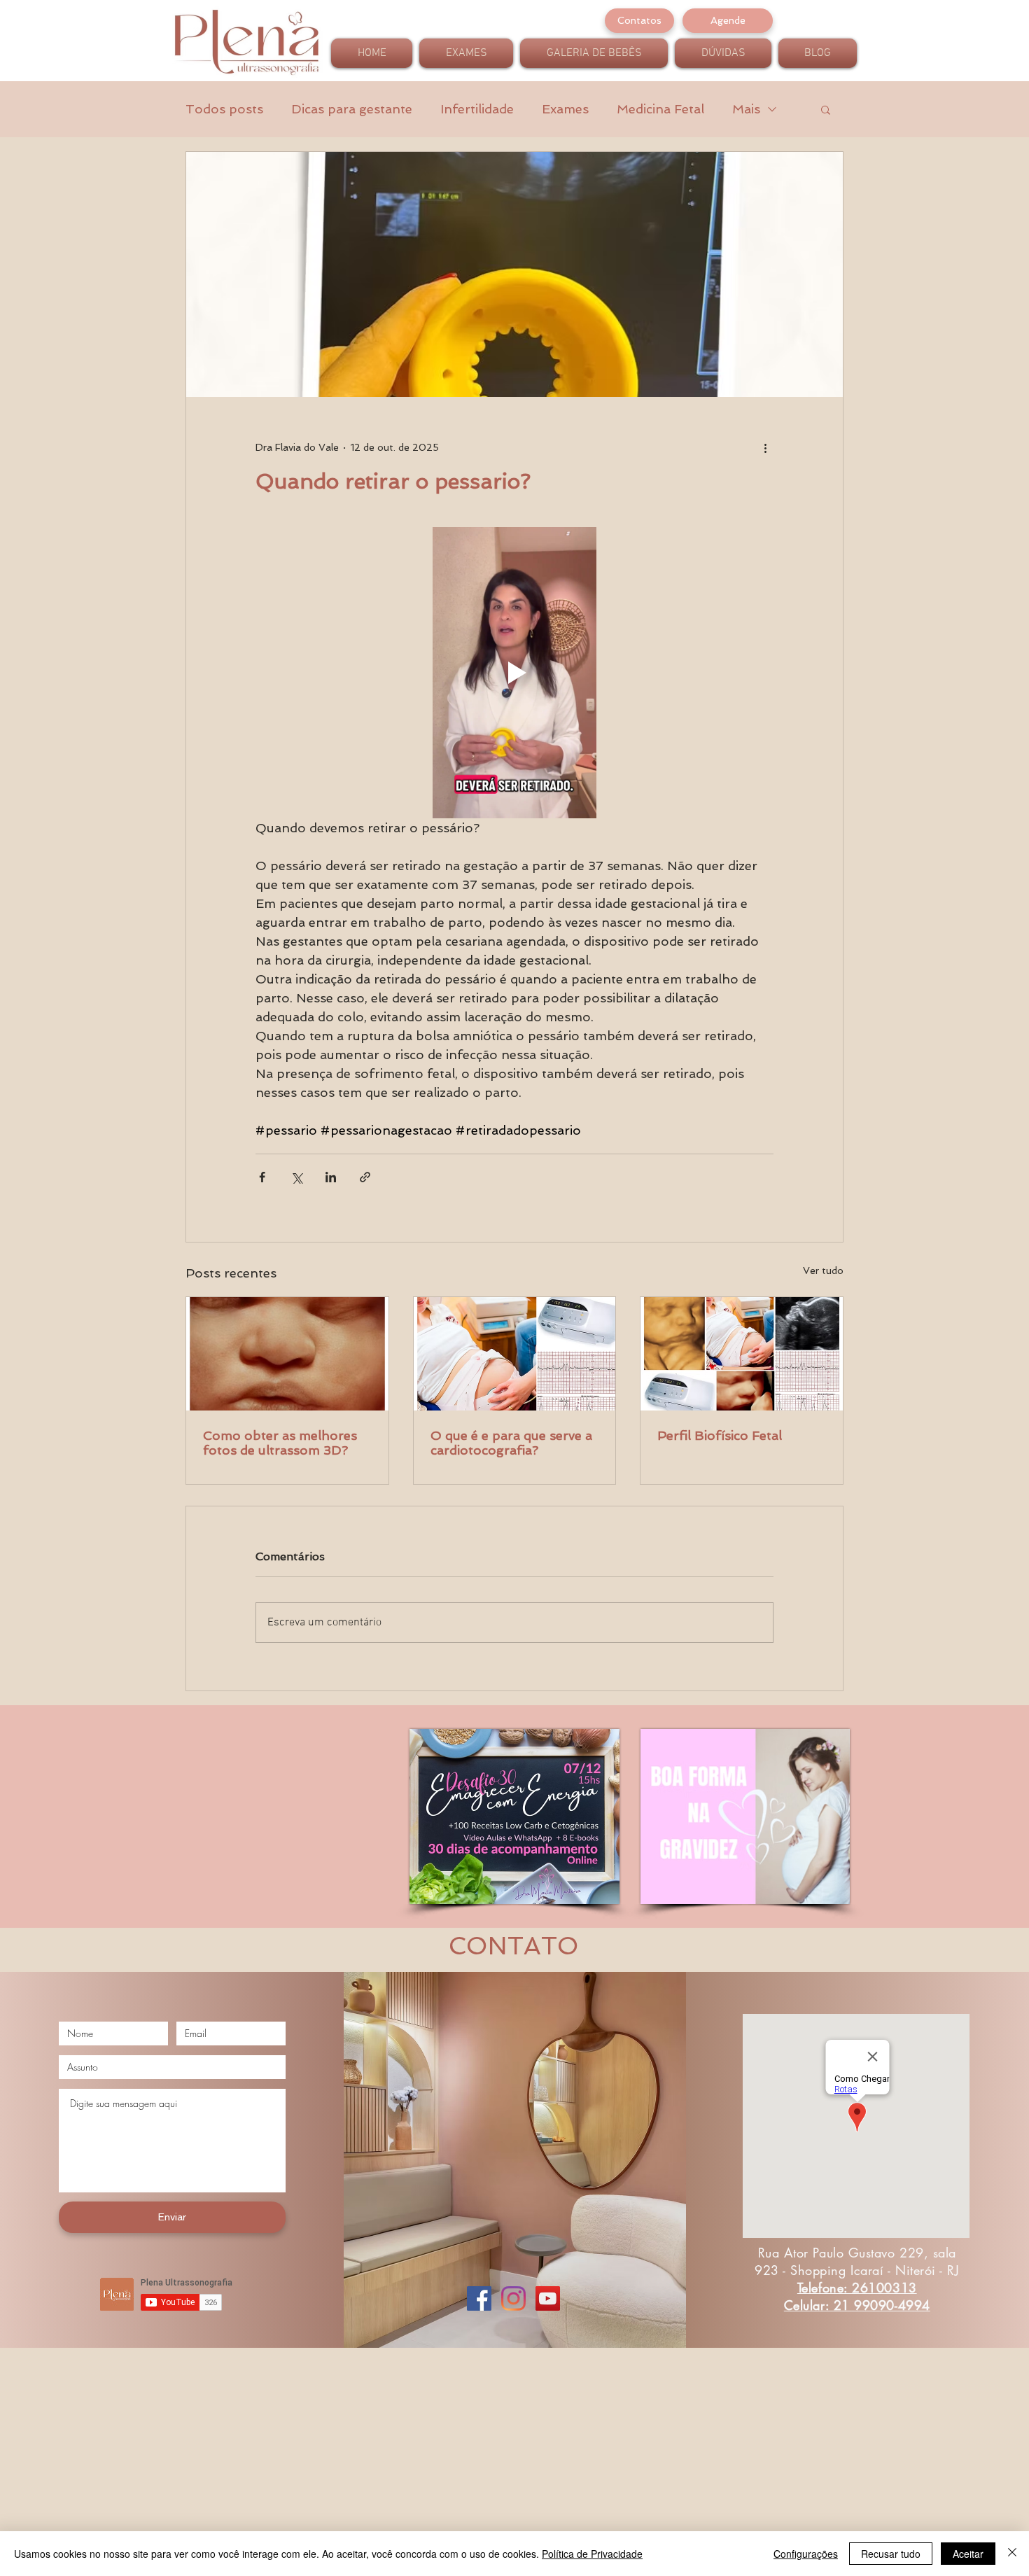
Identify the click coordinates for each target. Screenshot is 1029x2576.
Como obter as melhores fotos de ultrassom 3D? (280, 1443)
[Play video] (514, 673)
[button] (826, 109)
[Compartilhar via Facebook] (262, 1177)
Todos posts (224, 109)
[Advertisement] (420, 2477)
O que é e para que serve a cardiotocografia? (511, 1443)
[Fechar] (1012, 2554)
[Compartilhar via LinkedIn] (331, 1177)
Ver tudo (823, 1270)
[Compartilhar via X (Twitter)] (296, 1177)
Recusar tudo (891, 2554)
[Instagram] (513, 2298)
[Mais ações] (765, 447)
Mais (746, 109)
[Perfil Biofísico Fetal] (742, 1354)
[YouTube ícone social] (548, 2298)
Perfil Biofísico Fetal (720, 1435)
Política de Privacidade (592, 2554)
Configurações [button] (806, 2554)
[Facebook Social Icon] (479, 2298)
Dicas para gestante (352, 109)
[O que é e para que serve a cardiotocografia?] (515, 1354)
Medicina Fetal (660, 109)
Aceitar (968, 2554)
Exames (565, 109)
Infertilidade (477, 109)
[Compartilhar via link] (365, 1177)
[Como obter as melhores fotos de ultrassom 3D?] (287, 1354)
